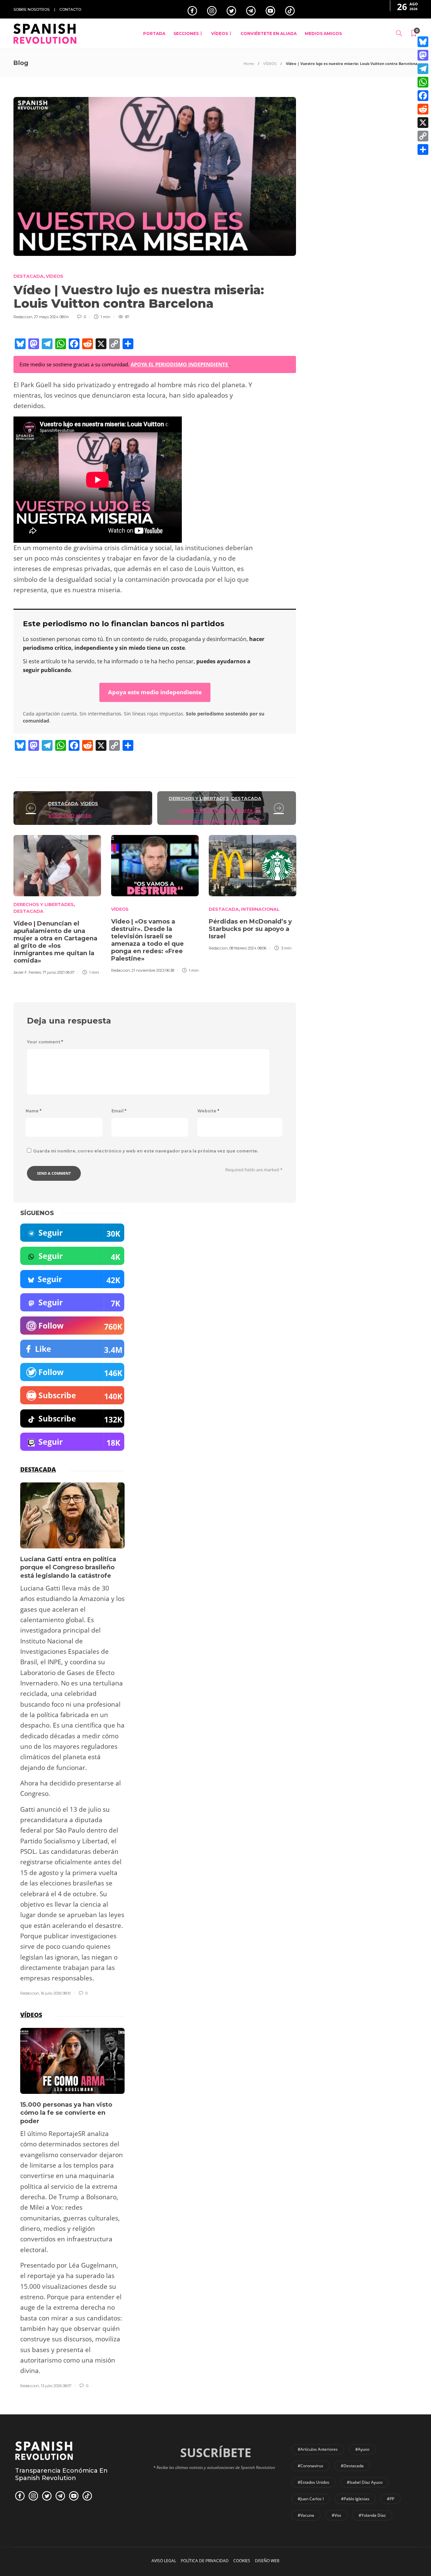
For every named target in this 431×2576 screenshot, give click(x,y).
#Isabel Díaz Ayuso (365, 2482)
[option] (57, 904)
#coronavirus (310, 2466)
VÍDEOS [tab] (31, 2015)
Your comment (45, 1042)
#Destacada (352, 2466)
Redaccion (23, 317)
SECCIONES (186, 34)
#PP (391, 2499)
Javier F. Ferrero (27, 972)
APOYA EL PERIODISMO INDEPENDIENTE (180, 364)
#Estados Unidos (313, 2482)
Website (208, 1111)
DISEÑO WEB (267, 2561)
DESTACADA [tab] (38, 1469)
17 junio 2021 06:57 (59, 972)
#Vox (336, 2515)
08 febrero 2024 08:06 (248, 948)
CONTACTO (70, 9)
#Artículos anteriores (318, 2449)
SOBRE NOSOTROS (31, 9)
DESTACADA (28, 276)
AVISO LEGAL (164, 2561)
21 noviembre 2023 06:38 (153, 970)
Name (34, 1111)
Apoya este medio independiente (155, 692)
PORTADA (154, 34)
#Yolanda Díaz (372, 2515)
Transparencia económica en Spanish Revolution (61, 2474)
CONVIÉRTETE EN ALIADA (269, 34)
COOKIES (242, 2561)
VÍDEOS (220, 34)
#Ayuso (362, 2449)
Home (249, 63)
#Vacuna (306, 2515)
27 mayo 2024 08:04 (52, 317)
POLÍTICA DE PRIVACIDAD (205, 2561)
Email (119, 1111)
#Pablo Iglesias (355, 2499)
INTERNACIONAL (260, 909)
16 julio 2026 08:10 (56, 1993)
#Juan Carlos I (311, 2499)
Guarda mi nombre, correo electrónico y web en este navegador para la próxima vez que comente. (146, 1151)
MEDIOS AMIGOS (323, 34)
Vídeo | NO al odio (70, 815)
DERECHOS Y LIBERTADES (199, 798)
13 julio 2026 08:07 (56, 2386)
